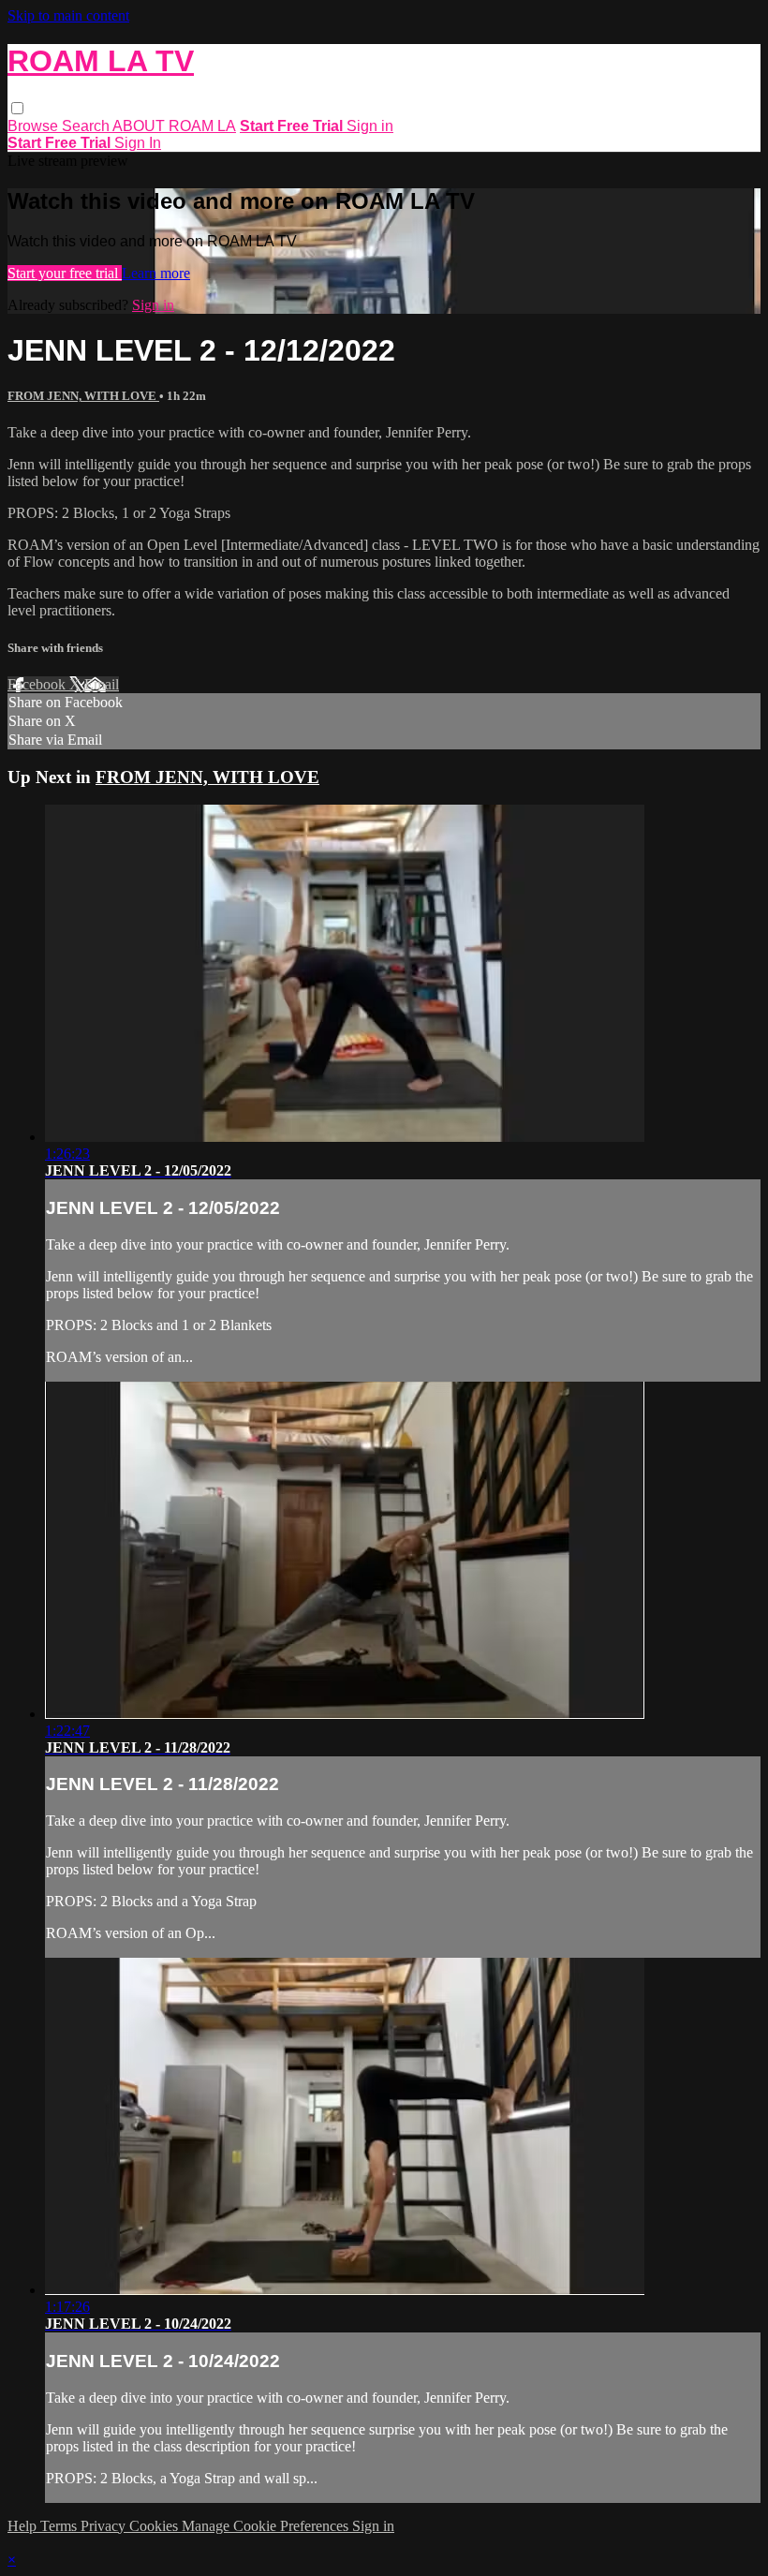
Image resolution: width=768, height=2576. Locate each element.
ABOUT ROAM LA (174, 126)
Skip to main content (68, 15)
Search (87, 126)
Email (102, 684)
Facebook (38, 684)
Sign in (370, 126)
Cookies (155, 2526)
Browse (35, 126)
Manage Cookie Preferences (267, 2526)
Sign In (138, 143)
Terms (60, 2526)
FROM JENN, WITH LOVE (83, 396)
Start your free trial (65, 273)
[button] (17, 108)
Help (24, 2526)
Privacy (105, 2526)
